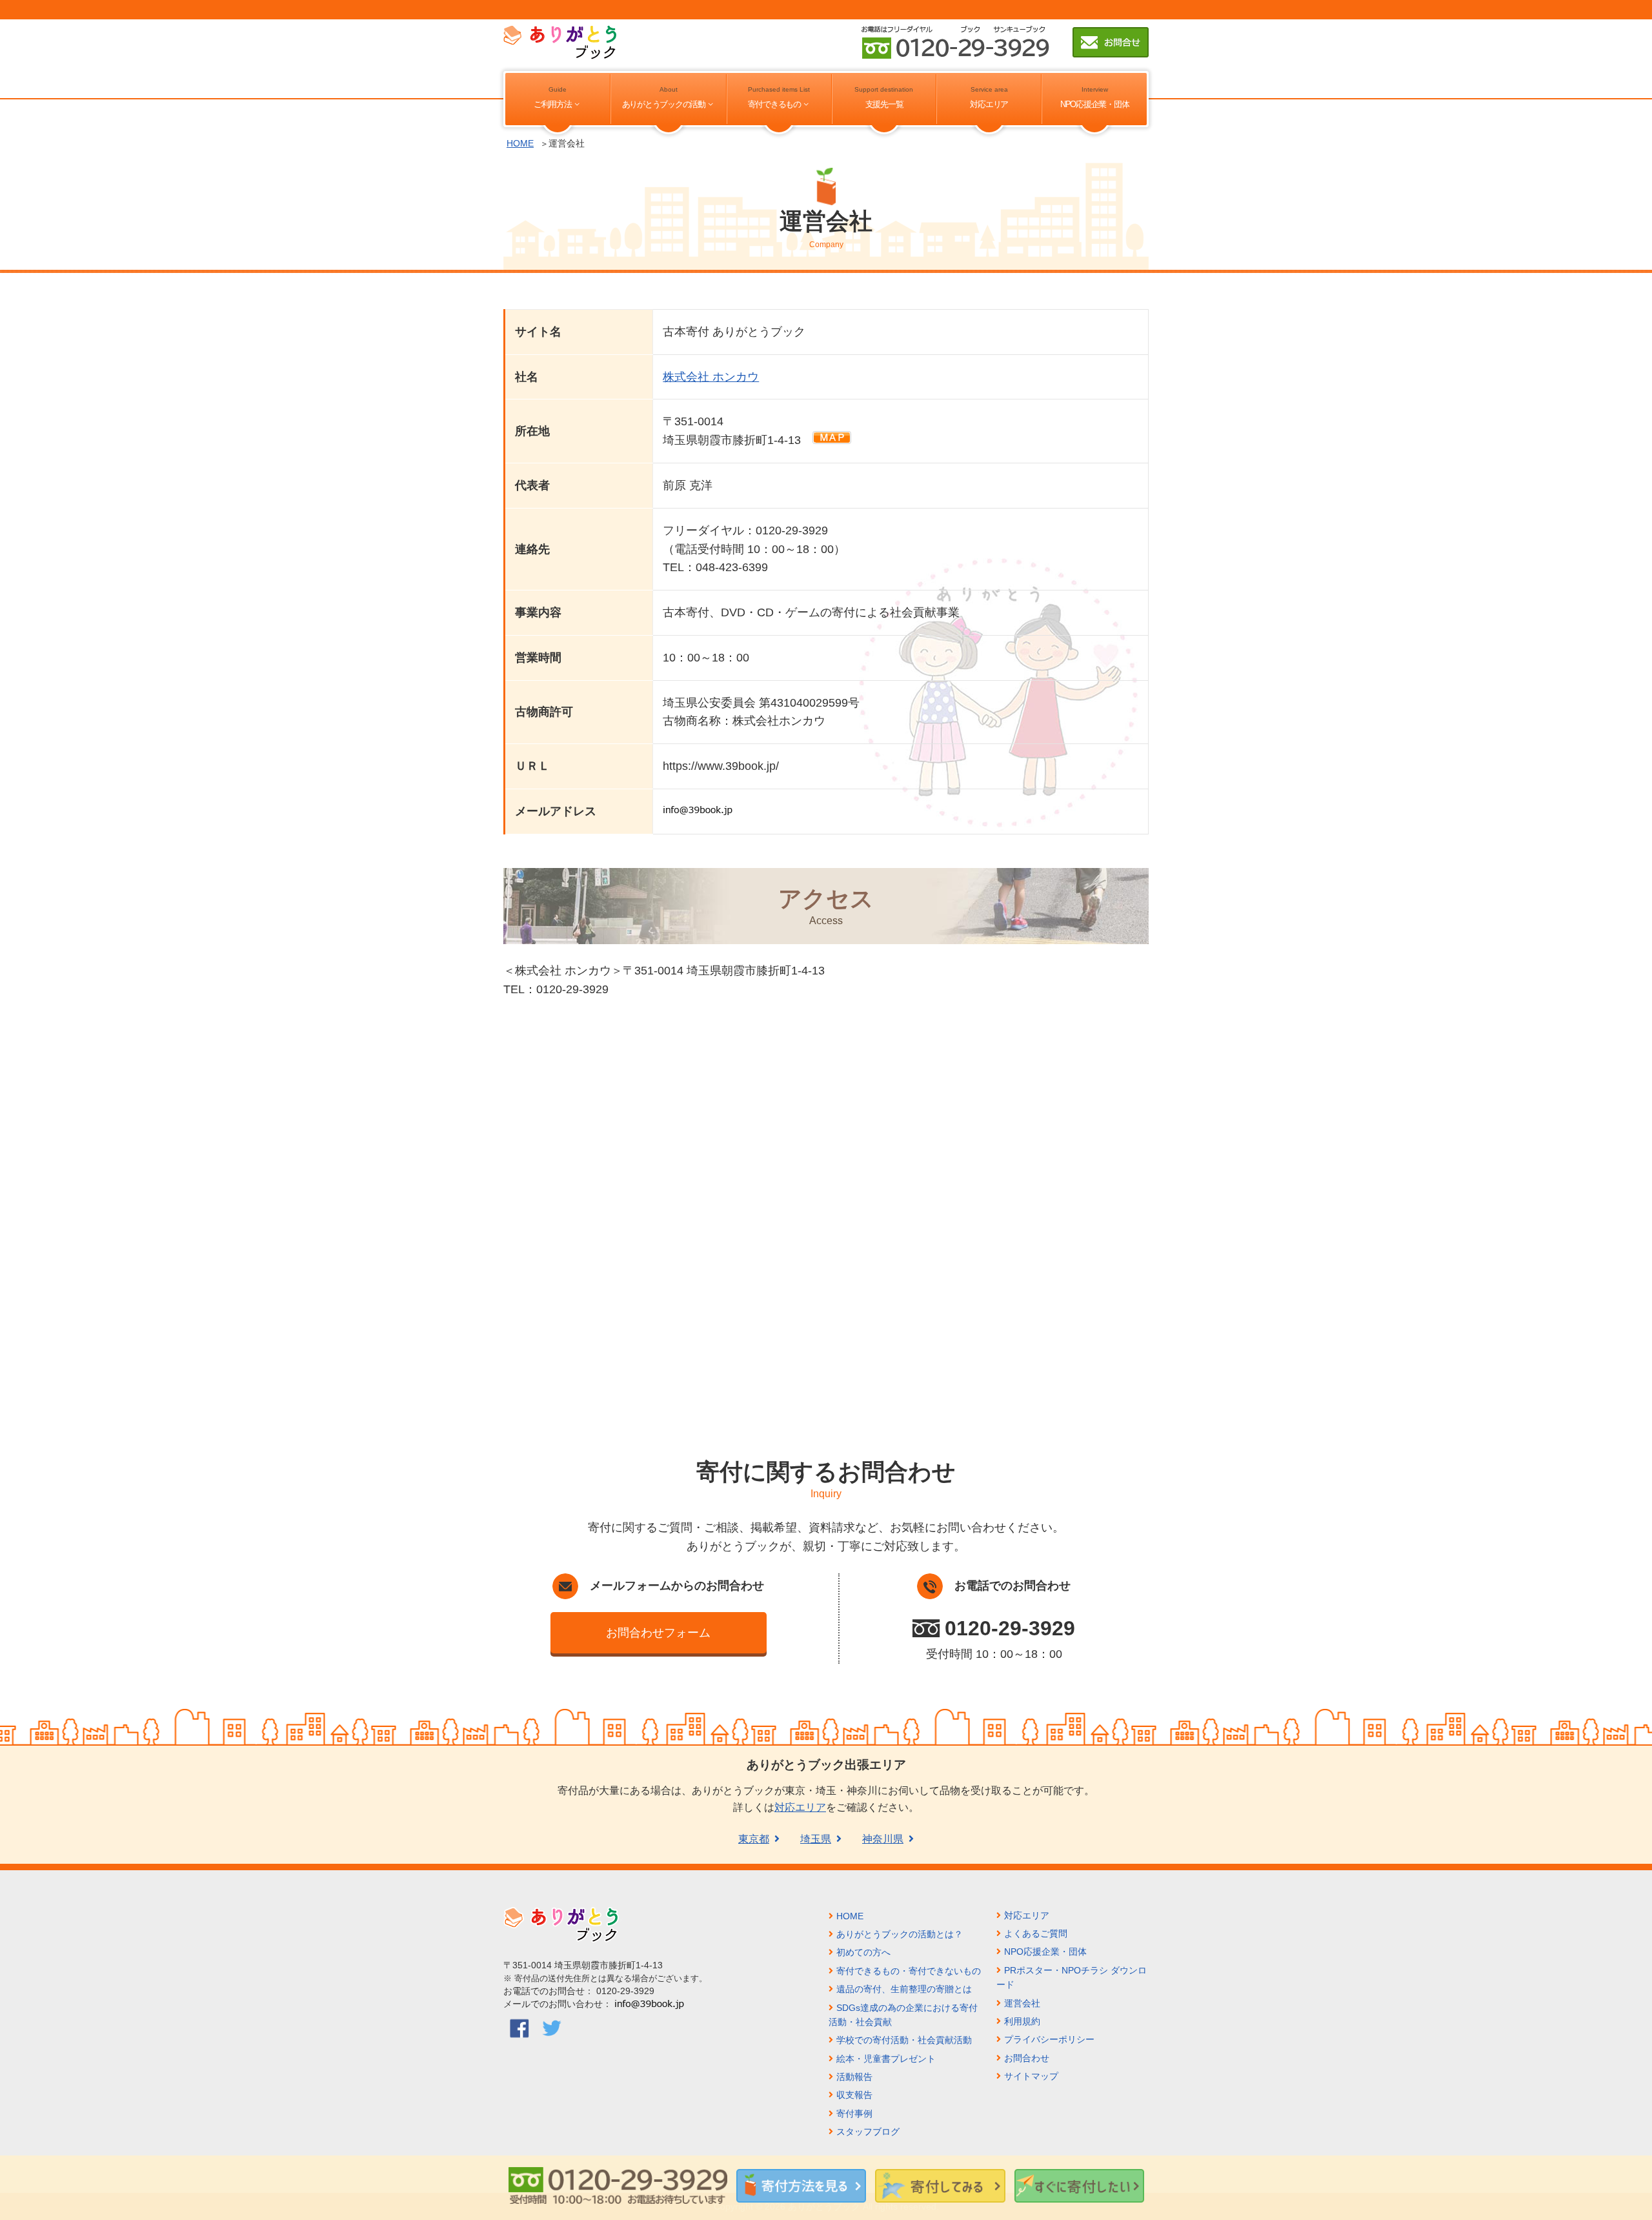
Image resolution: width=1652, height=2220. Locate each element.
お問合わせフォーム (658, 1633)
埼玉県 (816, 1839)
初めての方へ (863, 1952)
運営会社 (1022, 2003)
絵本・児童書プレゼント (886, 2059)
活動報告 (854, 2077)
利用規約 (1022, 2021)
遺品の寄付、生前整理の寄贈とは (904, 1989)
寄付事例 (854, 2114)
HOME (520, 143)
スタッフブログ (868, 2132)
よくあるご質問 (1036, 1933)
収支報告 (854, 2095)
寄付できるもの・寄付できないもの (909, 1971)
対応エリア (989, 105)
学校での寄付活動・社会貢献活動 (904, 2040)
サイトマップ (1031, 2076)
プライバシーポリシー (1049, 2039)
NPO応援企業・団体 (1094, 105)
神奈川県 (883, 1839)
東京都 (754, 1839)
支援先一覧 (884, 105)
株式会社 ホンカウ (711, 377)
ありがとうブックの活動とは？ (900, 1934)
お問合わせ (1027, 2058)
